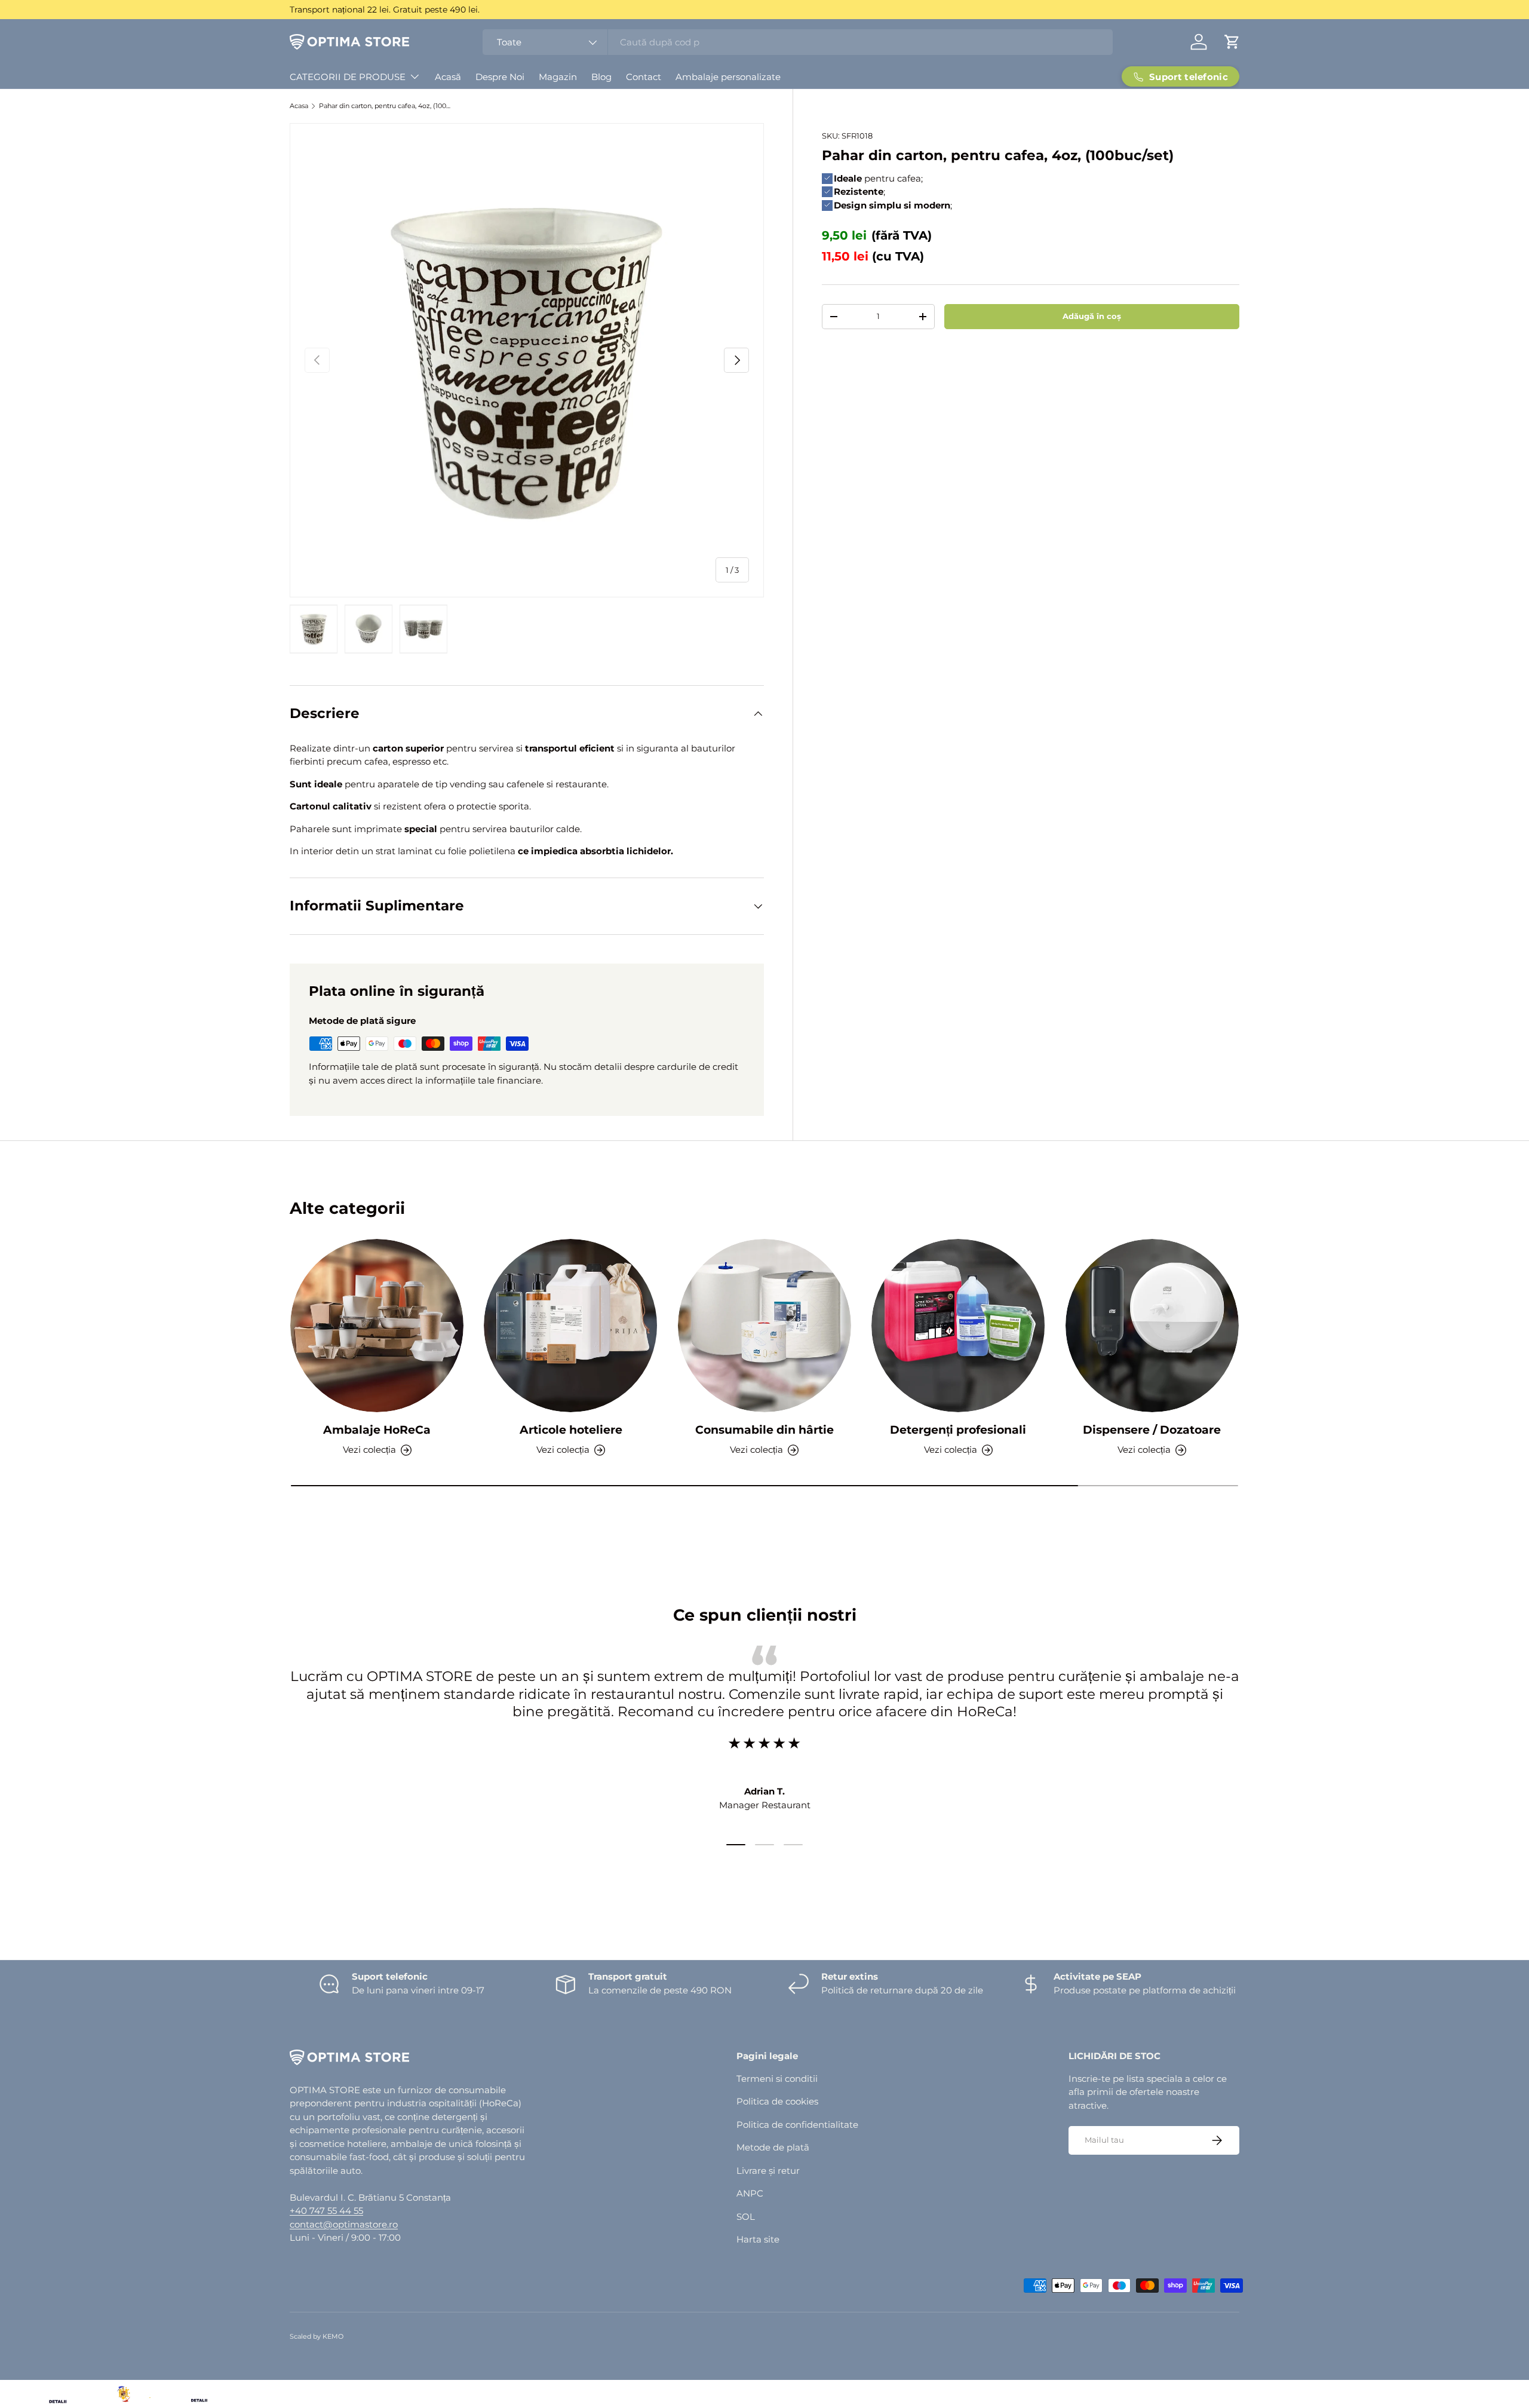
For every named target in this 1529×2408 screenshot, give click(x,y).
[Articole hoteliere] (570, 1326)
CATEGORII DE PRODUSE (348, 77)
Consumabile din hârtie (764, 1430)
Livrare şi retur (768, 2171)
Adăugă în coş (1092, 316)
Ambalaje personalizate (728, 77)
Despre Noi (500, 77)
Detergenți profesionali (958, 1430)
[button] (1232, 42)
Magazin (558, 77)
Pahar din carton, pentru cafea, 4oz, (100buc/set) (386, 106)
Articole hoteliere (571, 1430)
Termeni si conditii (777, 2079)
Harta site (758, 2239)
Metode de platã (773, 2147)
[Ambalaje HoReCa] (377, 1326)
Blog (601, 77)
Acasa (299, 106)
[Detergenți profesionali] (958, 1326)
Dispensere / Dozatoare (1152, 1430)
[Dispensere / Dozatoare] (1152, 1326)
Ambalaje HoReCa (377, 1430)
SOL (746, 2217)
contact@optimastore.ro (344, 2224)
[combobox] (798, 42)
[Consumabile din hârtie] (764, 1326)
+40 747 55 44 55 (326, 2211)
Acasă (448, 77)
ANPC (750, 2193)
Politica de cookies (777, 2101)
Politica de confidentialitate (797, 2125)
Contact (644, 77)
